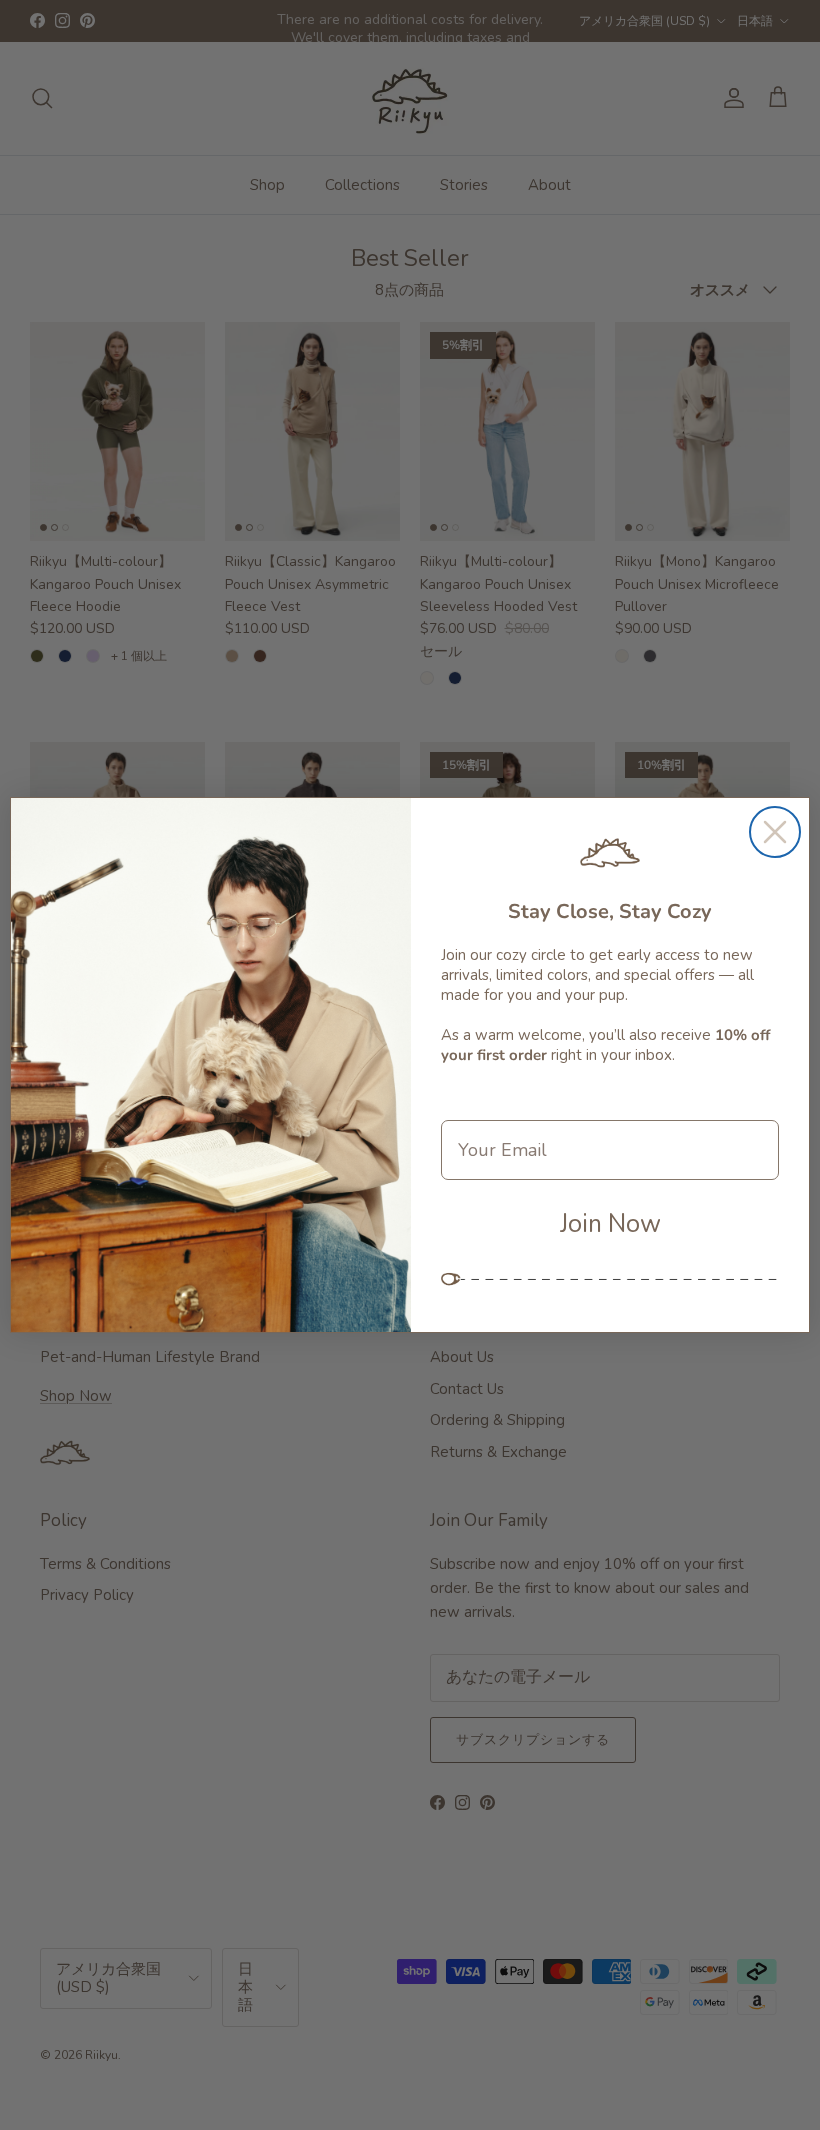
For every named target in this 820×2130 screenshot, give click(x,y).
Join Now (610, 1224)
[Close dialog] (775, 832)
